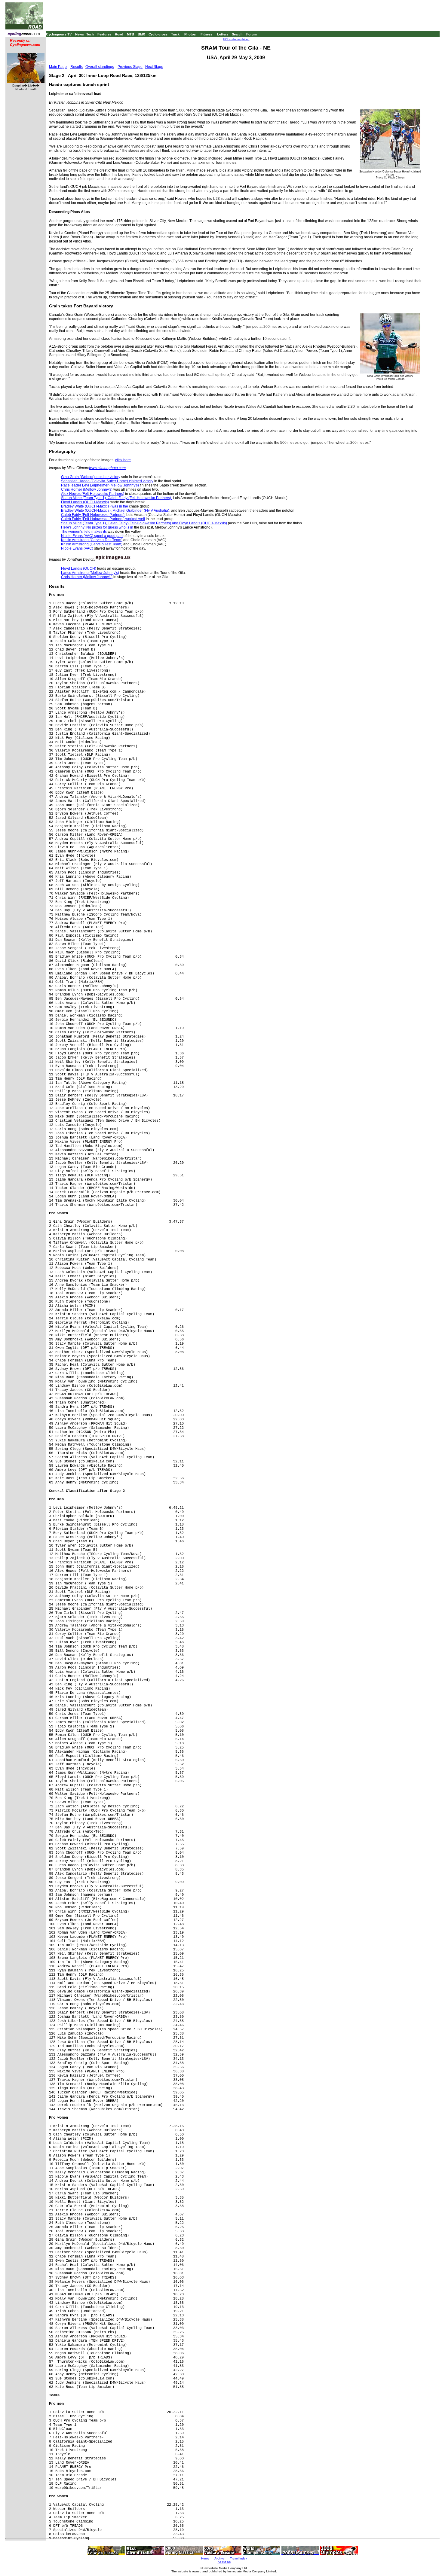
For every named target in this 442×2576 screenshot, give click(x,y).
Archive (219, 2558)
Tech (90, 34)
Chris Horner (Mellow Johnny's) (87, 489)
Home (205, 2558)
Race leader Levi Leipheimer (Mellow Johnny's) (100, 485)
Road (119, 34)
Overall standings (100, 67)
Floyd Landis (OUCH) (79, 569)
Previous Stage (130, 67)
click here (123, 460)
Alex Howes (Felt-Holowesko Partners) (93, 494)
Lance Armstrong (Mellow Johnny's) (90, 573)
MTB (130, 34)
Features (104, 34)
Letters (223, 34)
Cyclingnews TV (59, 34)
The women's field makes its (84, 532)
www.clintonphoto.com (107, 468)
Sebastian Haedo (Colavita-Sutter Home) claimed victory (107, 481)
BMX (141, 34)
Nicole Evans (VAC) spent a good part (92, 536)
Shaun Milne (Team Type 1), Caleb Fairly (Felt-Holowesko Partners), (117, 498)
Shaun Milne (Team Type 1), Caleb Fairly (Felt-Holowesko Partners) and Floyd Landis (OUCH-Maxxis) (144, 523)
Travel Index (239, 2558)
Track (175, 34)
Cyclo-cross (158, 34)
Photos (190, 34)
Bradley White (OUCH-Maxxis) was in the (95, 506)
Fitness (206, 34)
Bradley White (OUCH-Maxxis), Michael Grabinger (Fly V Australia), (116, 511)
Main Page (58, 67)
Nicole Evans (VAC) (77, 548)
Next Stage (154, 67)
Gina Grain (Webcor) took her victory (91, 477)
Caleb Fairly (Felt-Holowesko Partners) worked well (103, 519)
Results (77, 67)
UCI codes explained (236, 39)
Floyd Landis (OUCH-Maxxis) (85, 502)
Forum (252, 34)
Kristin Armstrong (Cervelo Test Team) (92, 540)
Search (237, 34)
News (80, 34)
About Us (224, 2562)
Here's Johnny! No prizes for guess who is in (97, 527)
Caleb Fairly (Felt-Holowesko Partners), (93, 515)
